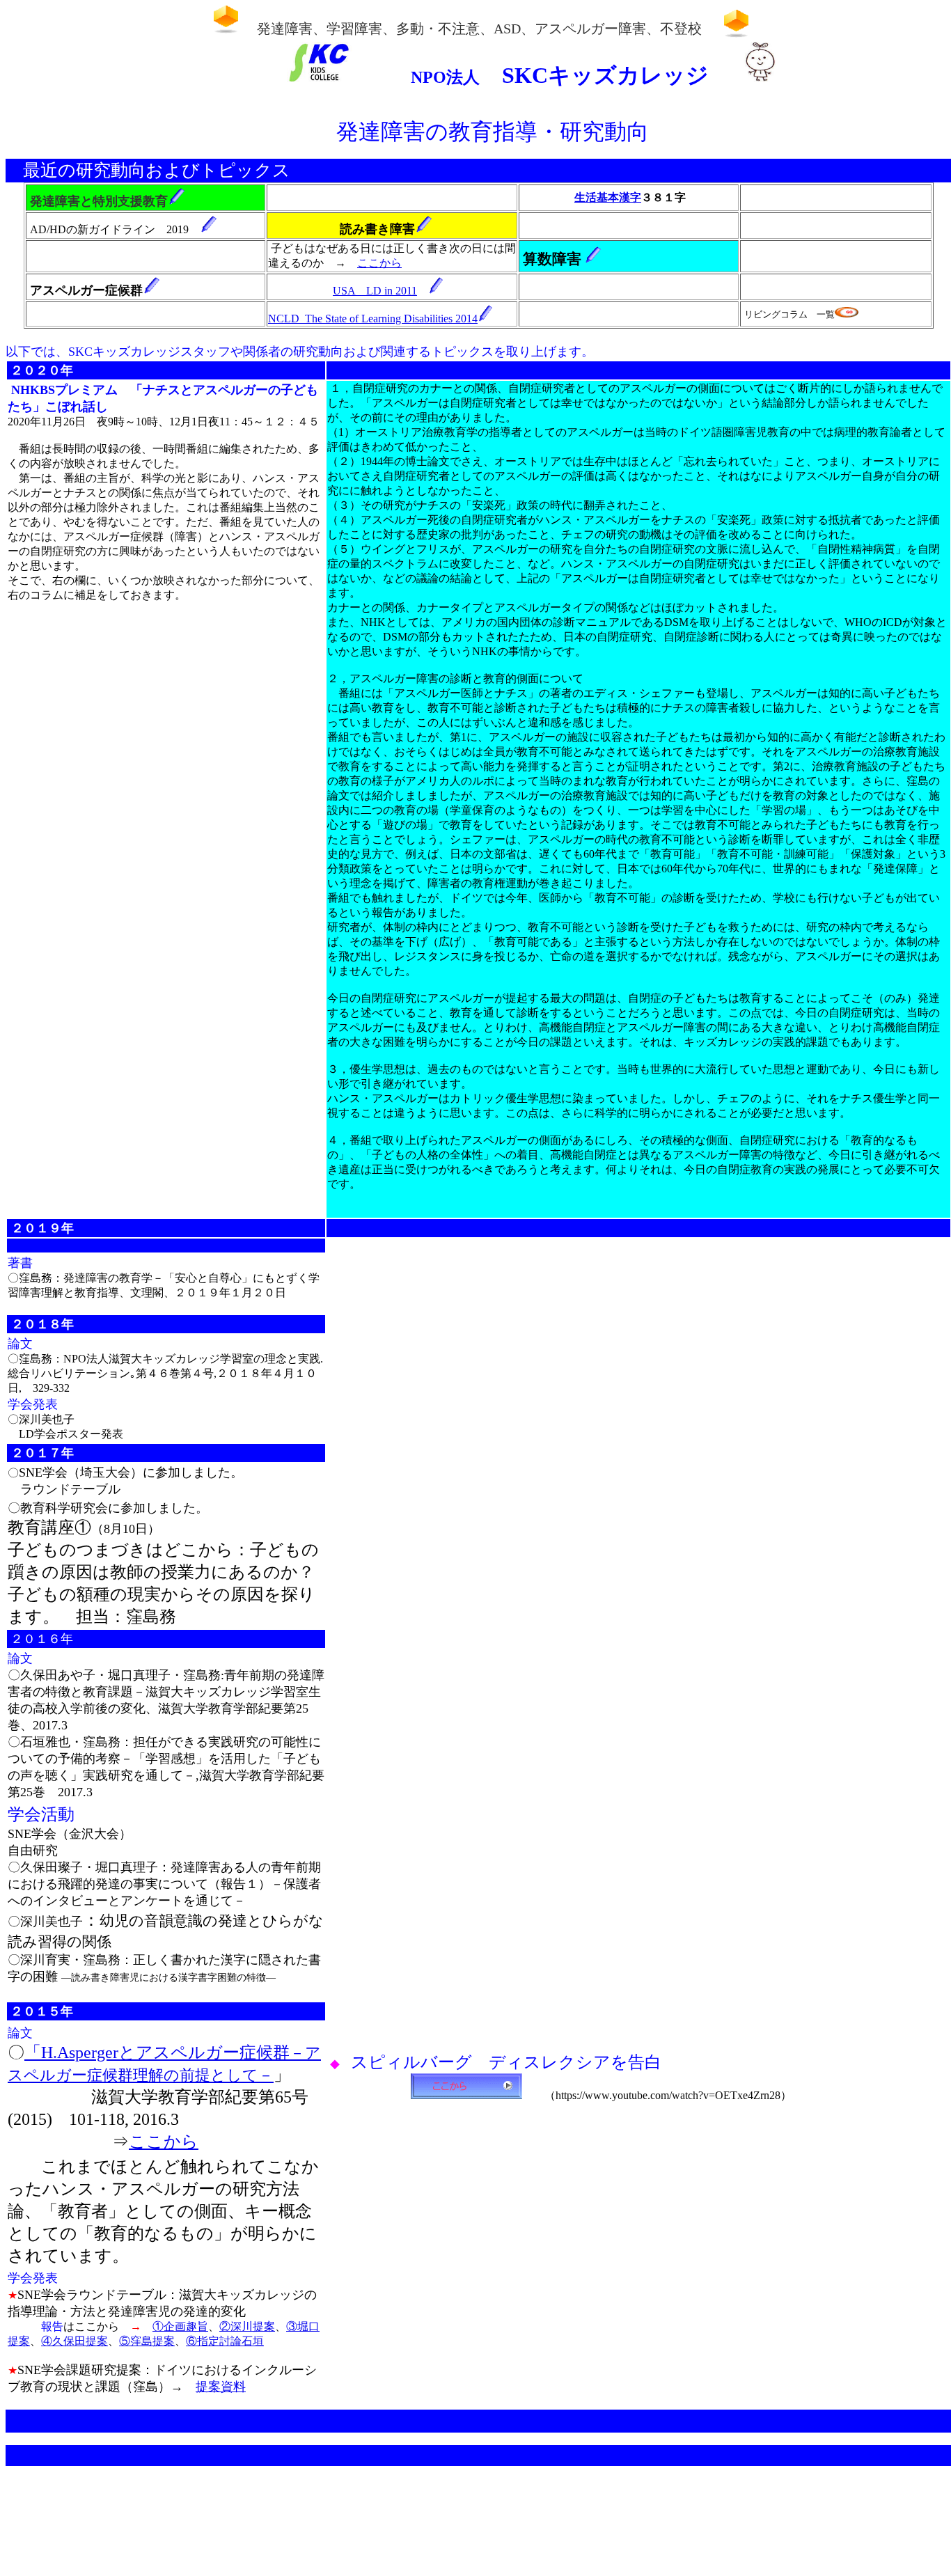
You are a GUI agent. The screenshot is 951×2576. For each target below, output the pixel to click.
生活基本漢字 (608, 197)
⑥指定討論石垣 (225, 2341)
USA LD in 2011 (375, 291)
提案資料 (221, 2387)
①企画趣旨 (180, 2326)
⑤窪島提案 (147, 2341)
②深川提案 (247, 2326)
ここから (379, 263)
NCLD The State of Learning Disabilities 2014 (373, 319)
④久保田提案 (74, 2341)
